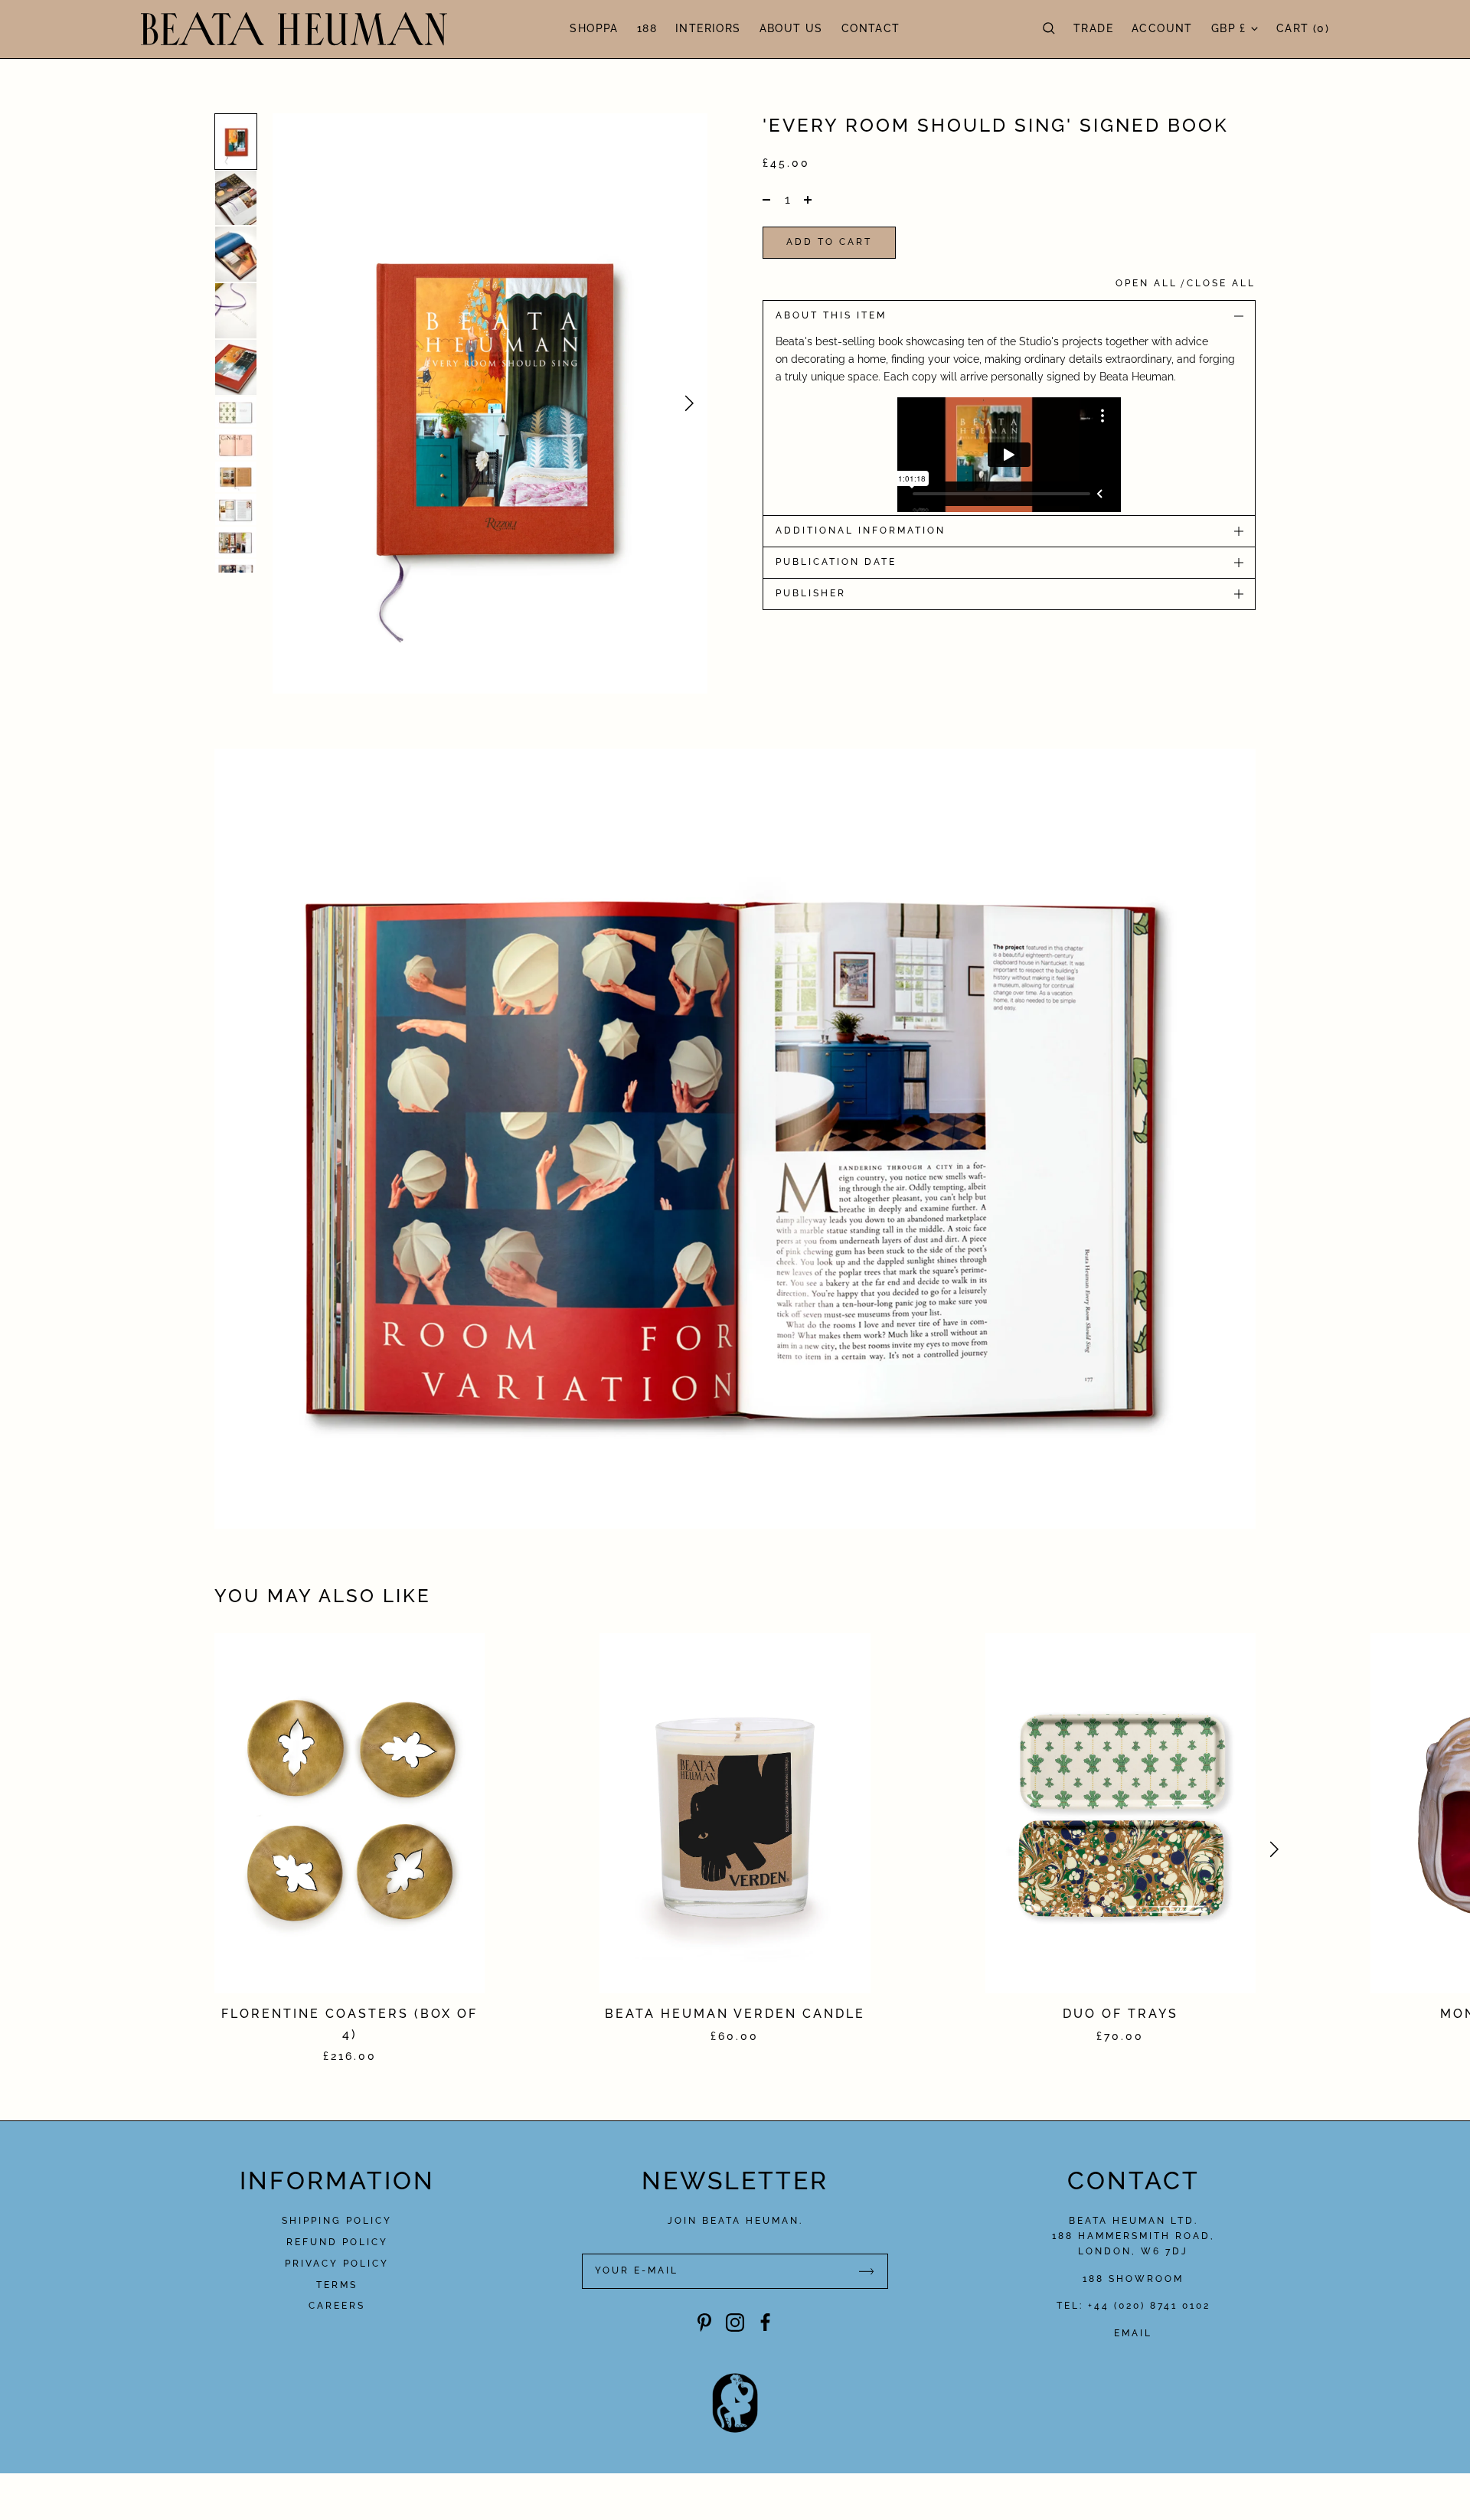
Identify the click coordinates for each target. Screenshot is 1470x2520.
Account (1162, 29)
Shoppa (594, 29)
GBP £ (1229, 29)
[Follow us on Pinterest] (704, 2323)
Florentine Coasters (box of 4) (350, 2024)
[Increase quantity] (806, 200)
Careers (337, 2306)
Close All (1221, 283)
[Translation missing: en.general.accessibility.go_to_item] (236, 142)
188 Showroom (1133, 2279)
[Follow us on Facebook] (766, 2323)
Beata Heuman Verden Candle (735, 2014)
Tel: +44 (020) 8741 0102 (1134, 2306)
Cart (1303, 29)
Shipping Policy (337, 2221)
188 (647, 29)
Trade (1093, 29)
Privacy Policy (337, 2264)
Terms (337, 2285)
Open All (1147, 283)
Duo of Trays (1120, 2014)
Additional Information (861, 530)
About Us (791, 29)
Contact (871, 29)
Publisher (811, 593)
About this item (831, 315)
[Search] (1049, 29)
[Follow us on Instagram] (735, 2323)
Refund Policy (337, 2242)
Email (1133, 2333)
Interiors (708, 29)
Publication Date (836, 562)
